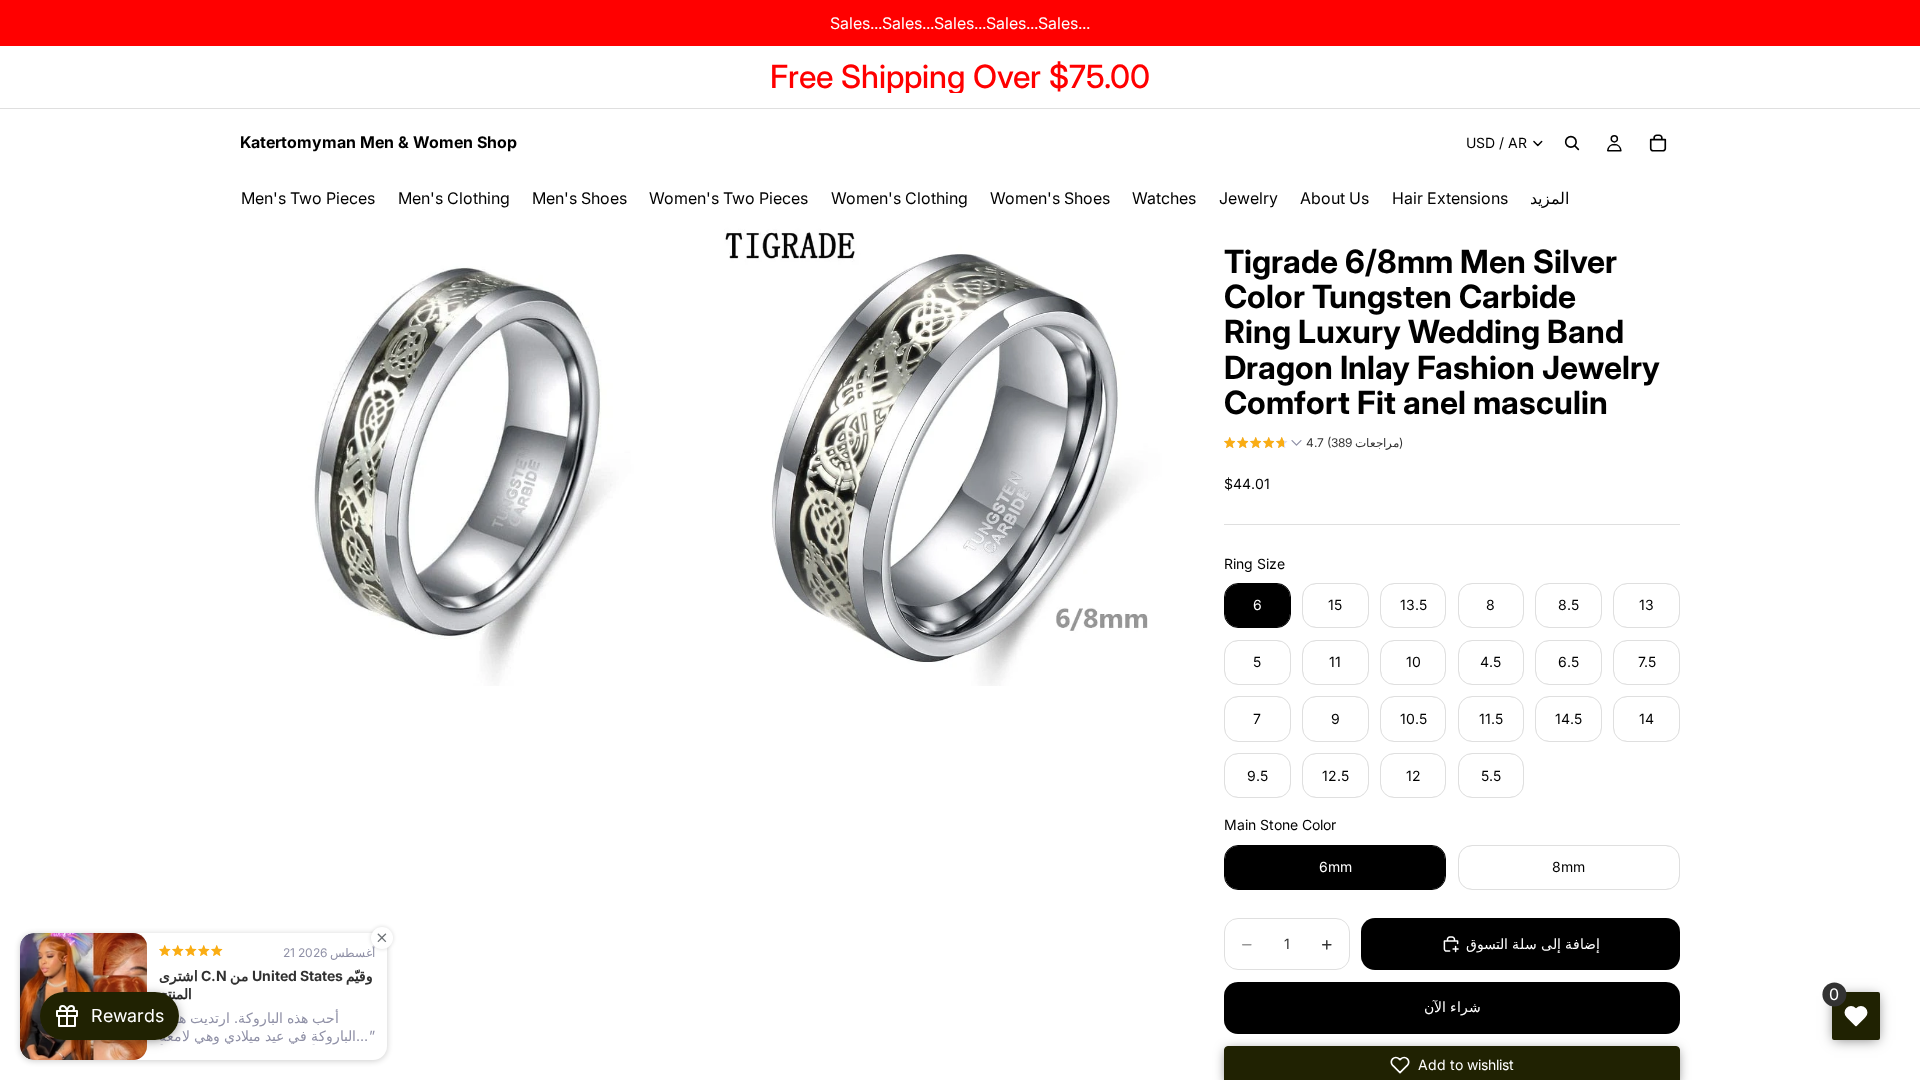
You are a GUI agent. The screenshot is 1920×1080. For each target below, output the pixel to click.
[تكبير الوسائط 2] (943, 453)
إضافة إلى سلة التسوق (1533, 943)
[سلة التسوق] (1658, 143)
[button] (1313, 445)
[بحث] (1572, 143)
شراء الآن (1452, 1006)
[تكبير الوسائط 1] (473, 453)
